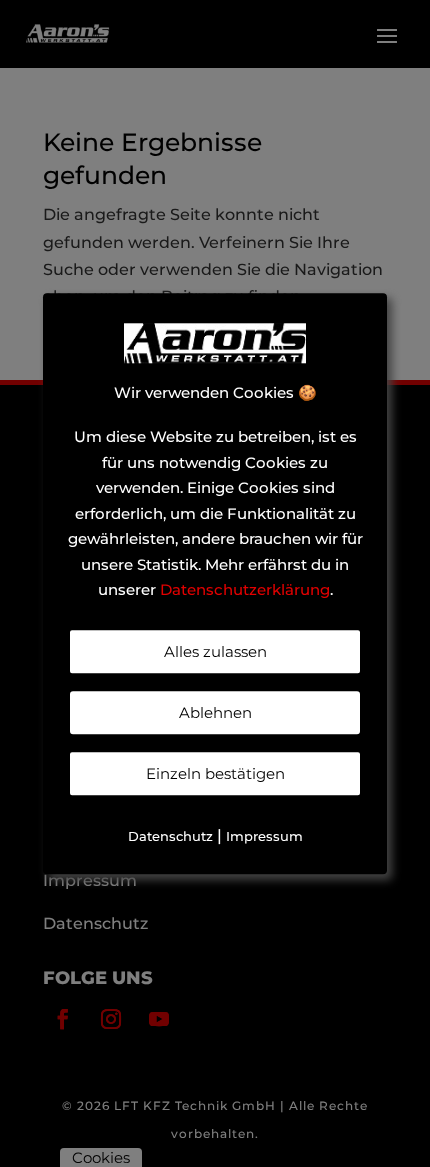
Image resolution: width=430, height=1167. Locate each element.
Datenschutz (170, 836)
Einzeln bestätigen (215, 773)
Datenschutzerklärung (245, 590)
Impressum (264, 836)
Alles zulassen (215, 651)
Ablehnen (215, 712)
